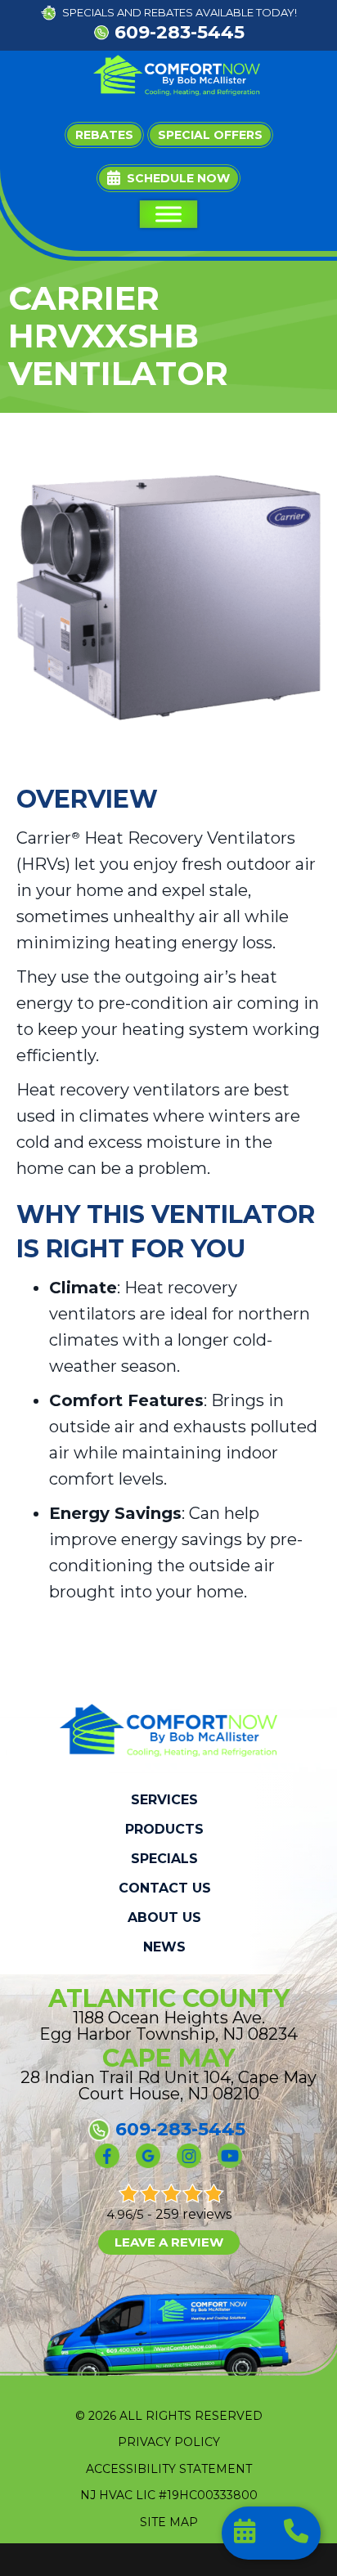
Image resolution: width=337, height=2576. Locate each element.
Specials (164, 1859)
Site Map (169, 2522)
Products (164, 1830)
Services (164, 1800)
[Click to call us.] (296, 2534)
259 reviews (193, 2214)
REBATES (168, 12)
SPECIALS (88, 12)
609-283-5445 (180, 32)
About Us (164, 1918)
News (164, 1947)
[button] (168, 178)
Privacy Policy (169, 2442)
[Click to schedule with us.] (247, 2534)
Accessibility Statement (169, 2469)
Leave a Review (169, 2242)
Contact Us (165, 1888)
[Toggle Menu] (168, 214)
